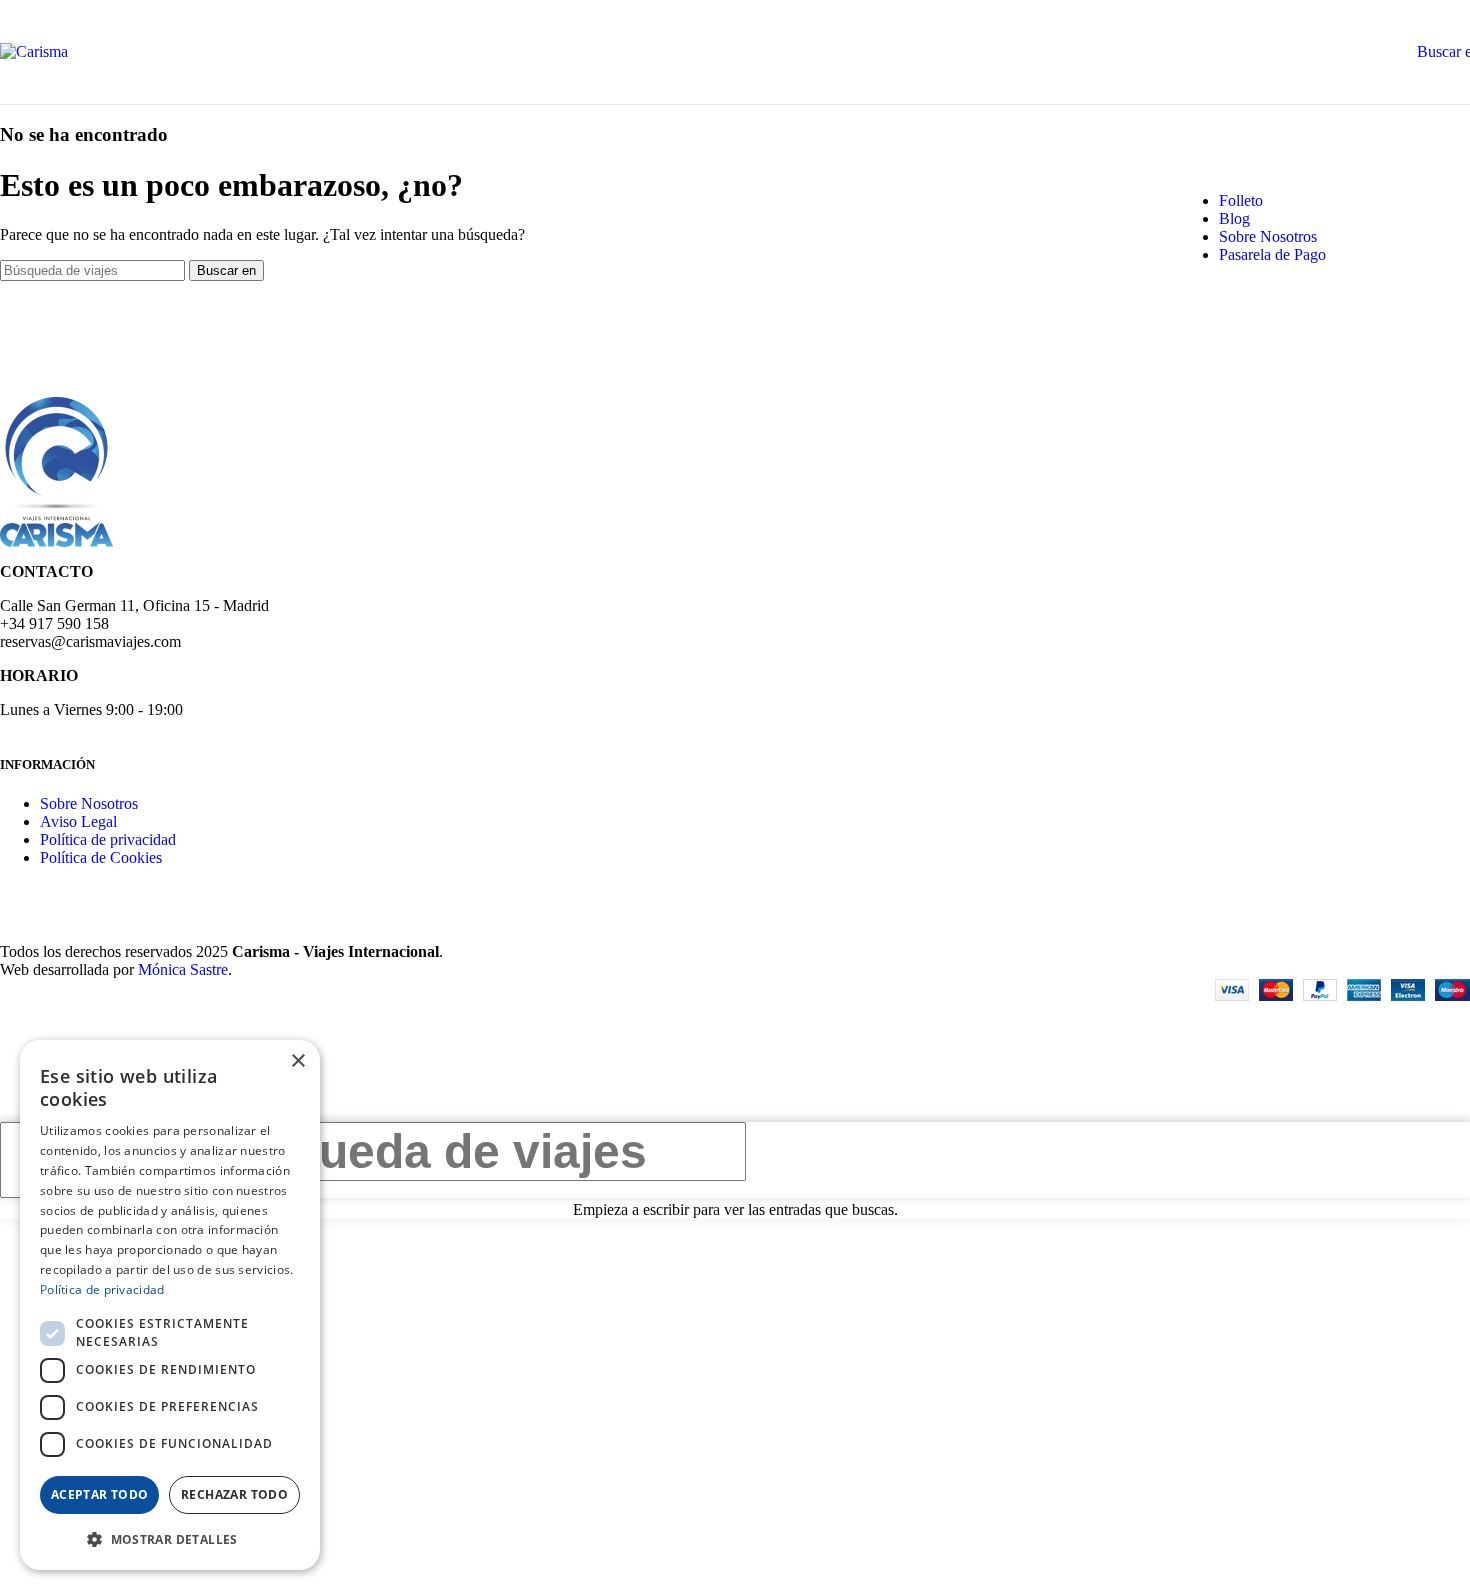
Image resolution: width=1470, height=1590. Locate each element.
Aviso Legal (78, 821)
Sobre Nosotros (89, 803)
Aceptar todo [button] (100, 1494)
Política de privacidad (108, 839)
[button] (170, 1538)
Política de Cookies (101, 857)
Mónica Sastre (183, 969)
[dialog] (170, 1305)
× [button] (297, 1061)
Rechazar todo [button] (234, 1494)
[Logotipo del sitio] (34, 51)
